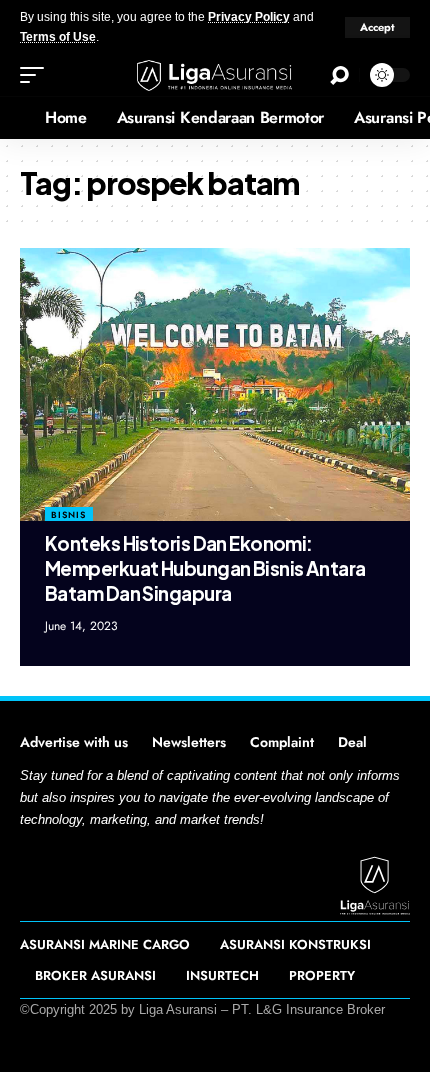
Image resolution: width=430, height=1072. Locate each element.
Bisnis (68, 514)
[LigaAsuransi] (215, 75)
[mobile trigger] (37, 75)
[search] (339, 75)
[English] (15, 118)
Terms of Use (58, 37)
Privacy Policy (249, 17)
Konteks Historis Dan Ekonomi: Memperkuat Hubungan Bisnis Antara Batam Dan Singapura (205, 567)
